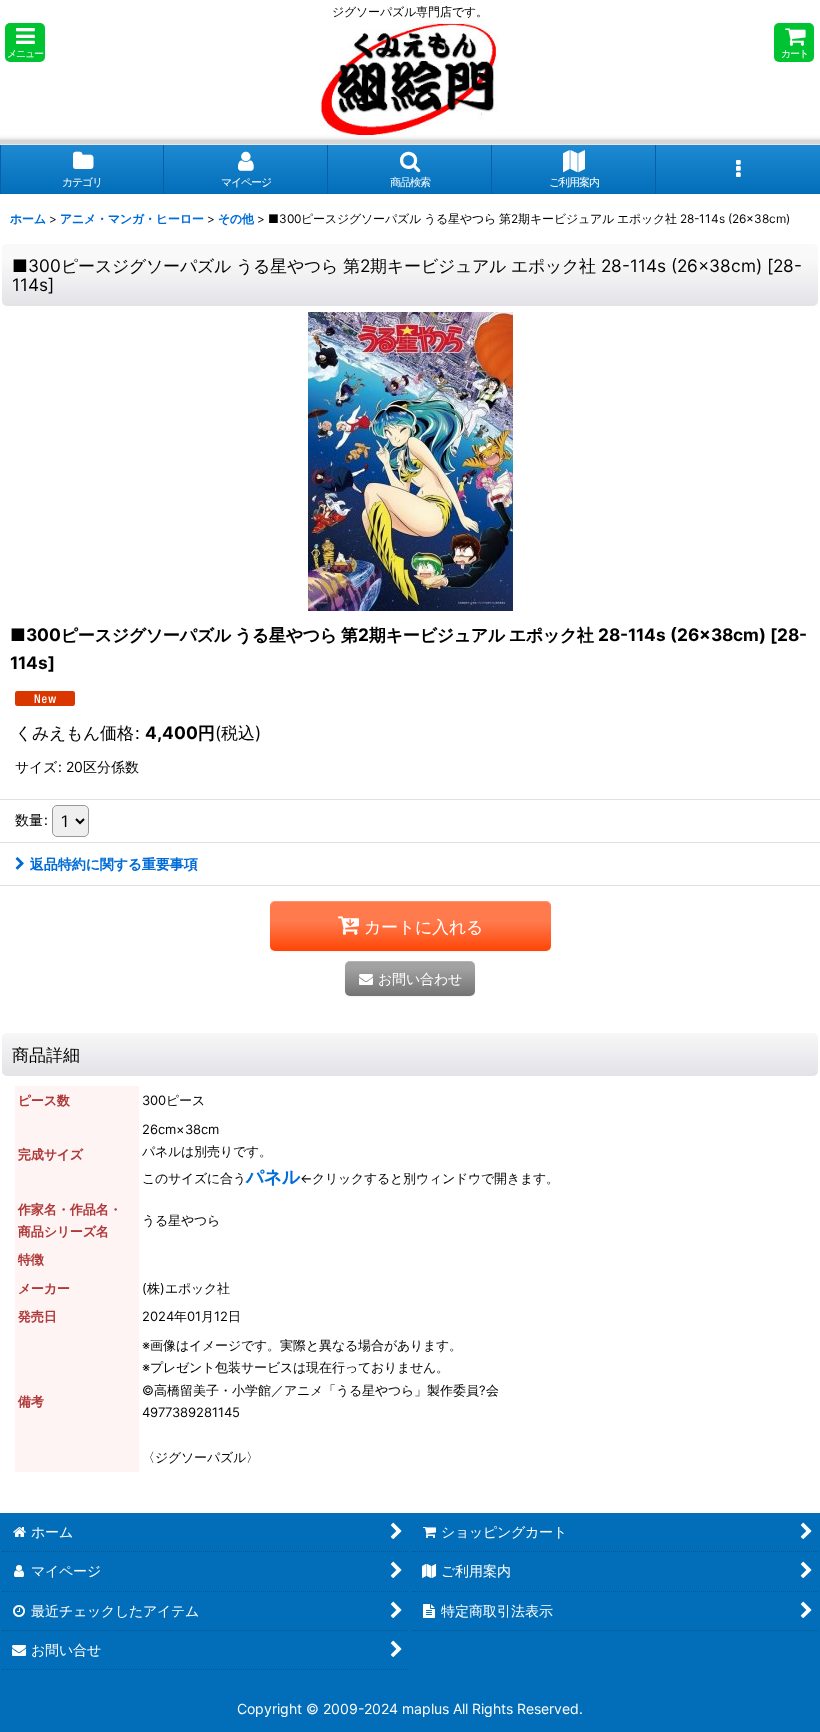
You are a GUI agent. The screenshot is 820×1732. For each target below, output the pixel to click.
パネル (273, 1176)
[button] (25, 42)
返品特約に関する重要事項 (114, 863)
